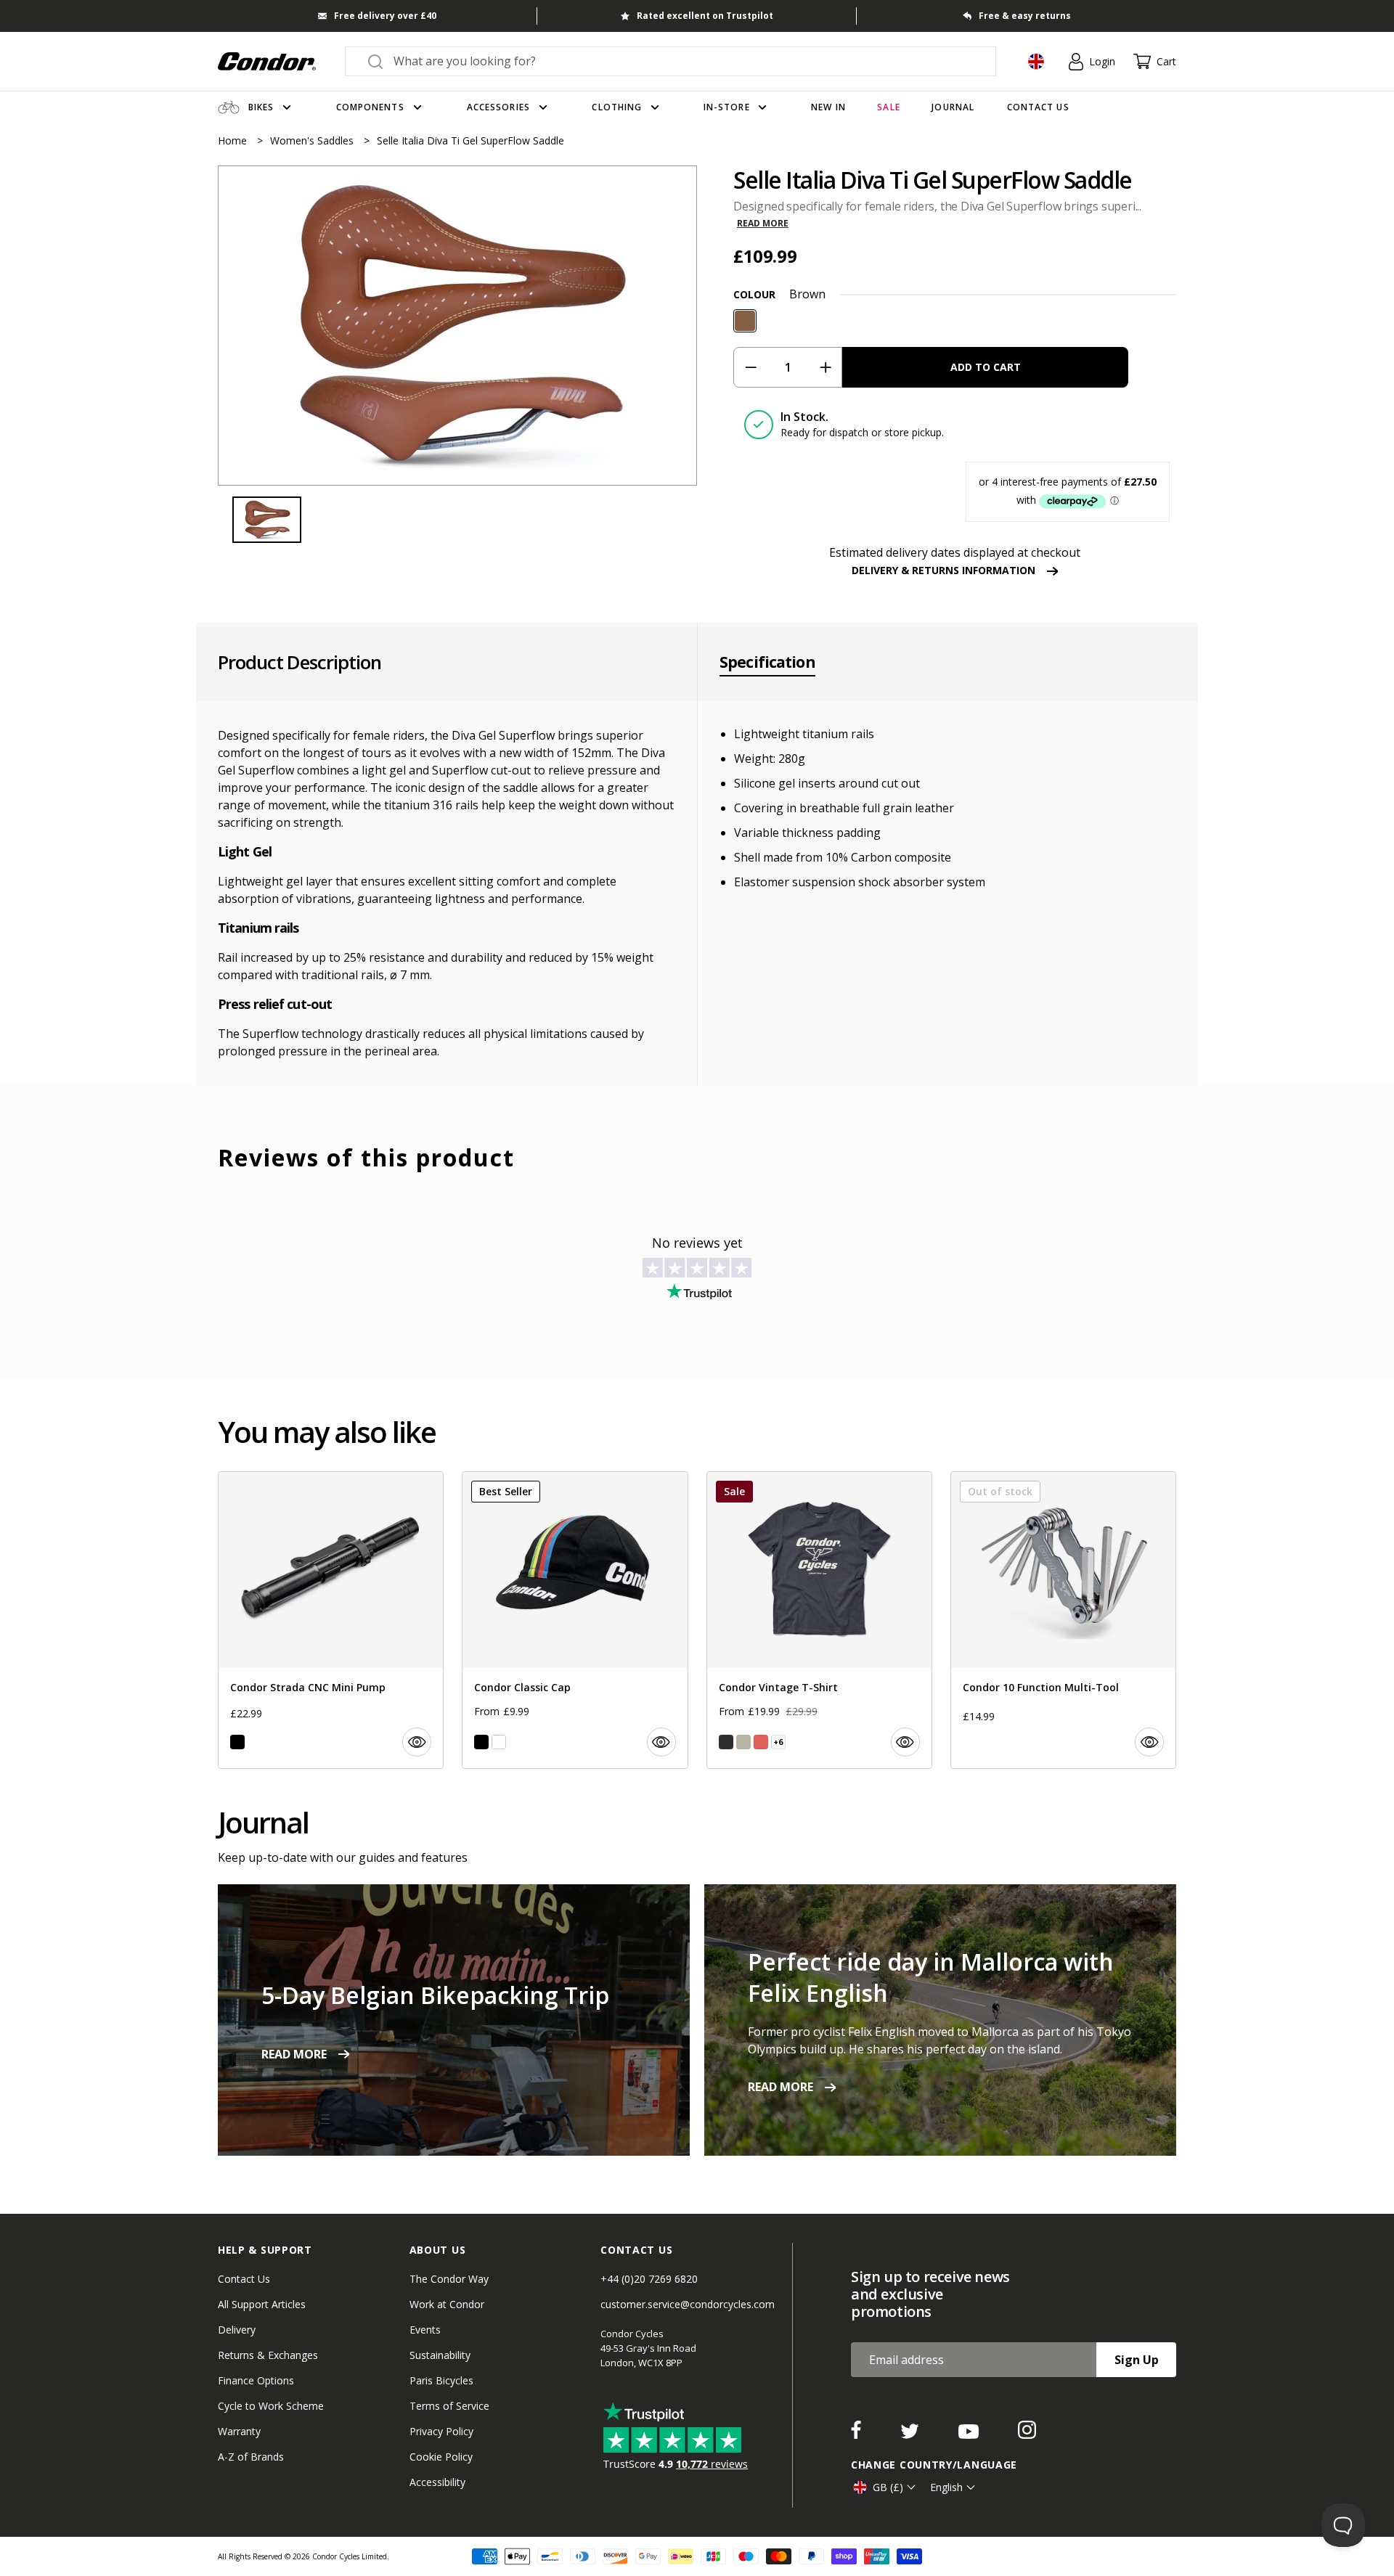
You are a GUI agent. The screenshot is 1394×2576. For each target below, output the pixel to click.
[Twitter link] (911, 2434)
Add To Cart (986, 367)
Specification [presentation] (767, 662)
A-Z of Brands (251, 2457)
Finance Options (256, 2380)
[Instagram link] (1027, 2434)
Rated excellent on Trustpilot (705, 16)
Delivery (237, 2330)
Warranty (239, 2431)
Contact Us (244, 2279)
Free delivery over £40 (385, 16)
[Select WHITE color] (499, 1742)
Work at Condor (447, 2304)
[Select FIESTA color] (761, 1742)
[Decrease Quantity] (750, 367)
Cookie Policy (441, 2457)
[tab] (457, 326)
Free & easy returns (1025, 16)
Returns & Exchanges (268, 2355)
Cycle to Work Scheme (271, 2406)
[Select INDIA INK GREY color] (726, 1742)
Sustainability (440, 2355)
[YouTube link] (970, 2434)
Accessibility (437, 2482)
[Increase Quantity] (825, 367)
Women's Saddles (313, 140)
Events (425, 2330)
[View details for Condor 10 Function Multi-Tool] (1063, 1620)
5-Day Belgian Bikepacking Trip (435, 1995)
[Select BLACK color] (237, 1742)
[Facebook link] (857, 2434)
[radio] (745, 321)
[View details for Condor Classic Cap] (575, 1620)
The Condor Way (449, 2279)
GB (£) (888, 2487)
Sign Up (1137, 2360)
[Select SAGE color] (743, 1742)
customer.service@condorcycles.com (688, 2304)
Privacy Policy (441, 2431)
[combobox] (684, 61)
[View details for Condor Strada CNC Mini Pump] (331, 1620)
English (946, 2487)
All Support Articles (262, 2304)
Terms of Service (449, 2406)
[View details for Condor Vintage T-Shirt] (819, 1620)
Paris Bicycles (441, 2380)
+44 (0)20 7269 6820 (649, 2279)
